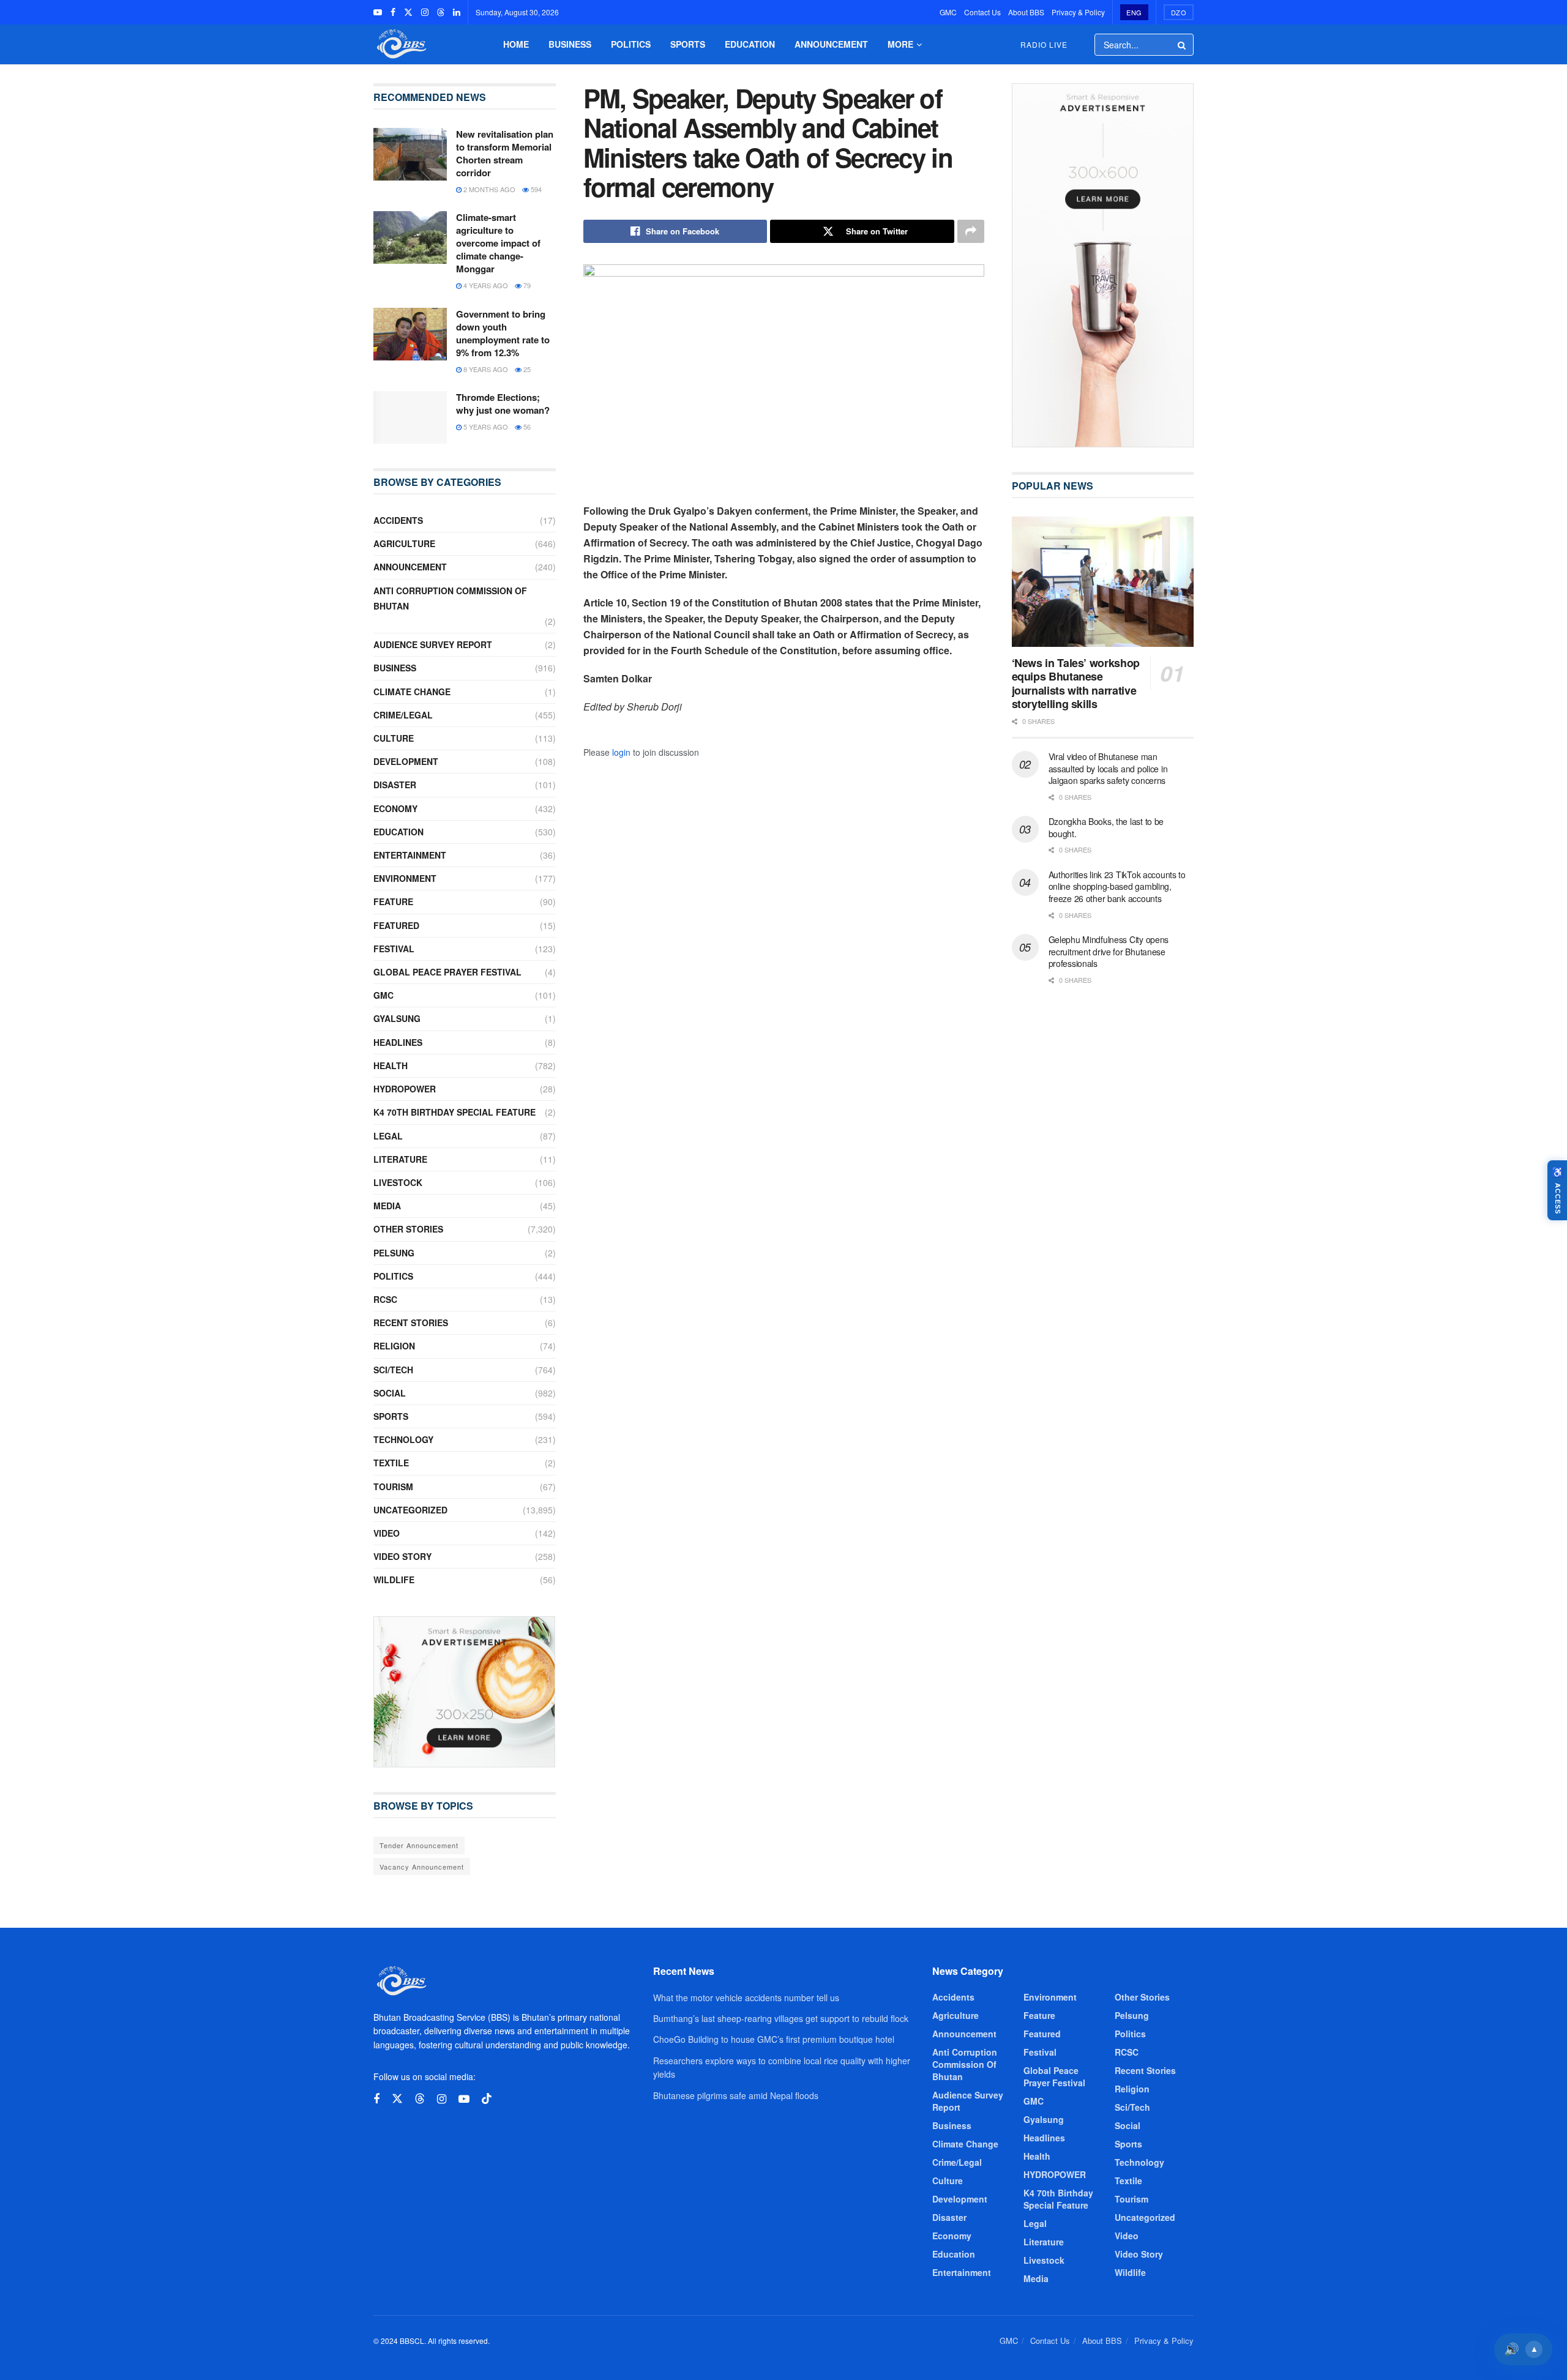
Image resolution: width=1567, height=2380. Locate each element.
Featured (396, 925)
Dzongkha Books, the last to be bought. (1106, 827)
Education (750, 44)
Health (391, 1065)
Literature (400, 1159)
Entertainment (410, 855)
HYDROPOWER (405, 1089)
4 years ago (485, 285)
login (621, 752)
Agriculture (404, 543)
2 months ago (488, 189)
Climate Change (412, 692)
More (900, 44)
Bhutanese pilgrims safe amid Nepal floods (736, 2095)
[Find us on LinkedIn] (457, 12)
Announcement (831, 44)
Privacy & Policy (1078, 12)
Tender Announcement (419, 1845)
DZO (1179, 12)
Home (516, 44)
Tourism (393, 1487)
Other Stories (408, 1229)
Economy (395, 808)
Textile (391, 1463)
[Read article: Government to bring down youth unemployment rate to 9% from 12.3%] (410, 334)
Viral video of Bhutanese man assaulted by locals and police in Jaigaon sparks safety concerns (1108, 768)
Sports (688, 44)
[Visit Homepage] (400, 44)
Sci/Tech (393, 1370)
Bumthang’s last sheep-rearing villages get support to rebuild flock (781, 2018)
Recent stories (411, 1322)
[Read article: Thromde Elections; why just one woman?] (410, 417)
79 (526, 285)
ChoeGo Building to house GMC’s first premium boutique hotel (774, 2039)
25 (526, 369)
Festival (394, 949)
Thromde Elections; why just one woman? (503, 404)
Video (387, 1533)
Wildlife (394, 1580)
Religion (394, 1346)
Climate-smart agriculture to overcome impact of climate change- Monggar (498, 243)
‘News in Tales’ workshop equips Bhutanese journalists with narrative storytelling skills (1076, 684)
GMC (948, 12)
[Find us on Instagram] (425, 12)
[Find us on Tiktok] (487, 2099)
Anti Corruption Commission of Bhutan (450, 598)
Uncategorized (410, 1510)
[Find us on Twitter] (408, 12)
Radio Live (1044, 44)
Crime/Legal (403, 715)
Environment (405, 878)
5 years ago (485, 427)
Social (390, 1393)
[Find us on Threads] (441, 12)
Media (387, 1206)
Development (406, 761)
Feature (393, 901)
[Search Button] (1183, 45)
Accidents (398, 520)
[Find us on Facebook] (393, 12)
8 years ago (485, 369)
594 (535, 189)
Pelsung (394, 1253)
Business (570, 44)
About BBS (1026, 12)
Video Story (402, 1556)
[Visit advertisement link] (465, 1692)
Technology (403, 1439)
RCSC (385, 1299)
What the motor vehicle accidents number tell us (746, 1998)
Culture (394, 738)
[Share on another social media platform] (971, 231)
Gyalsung (397, 1018)
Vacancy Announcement (422, 1867)
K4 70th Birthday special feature (454, 1112)
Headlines (398, 1042)
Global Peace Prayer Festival (447, 972)
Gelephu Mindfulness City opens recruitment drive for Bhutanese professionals (1109, 951)
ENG (1134, 12)
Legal (388, 1136)
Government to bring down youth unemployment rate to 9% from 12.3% (503, 333)
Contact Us (982, 12)
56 (526, 427)
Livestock (398, 1182)
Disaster (395, 785)
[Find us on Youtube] (378, 12)
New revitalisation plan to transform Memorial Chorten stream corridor (505, 153)
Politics (631, 44)
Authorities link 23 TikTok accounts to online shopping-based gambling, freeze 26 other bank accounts (1117, 886)
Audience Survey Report (433, 644)
